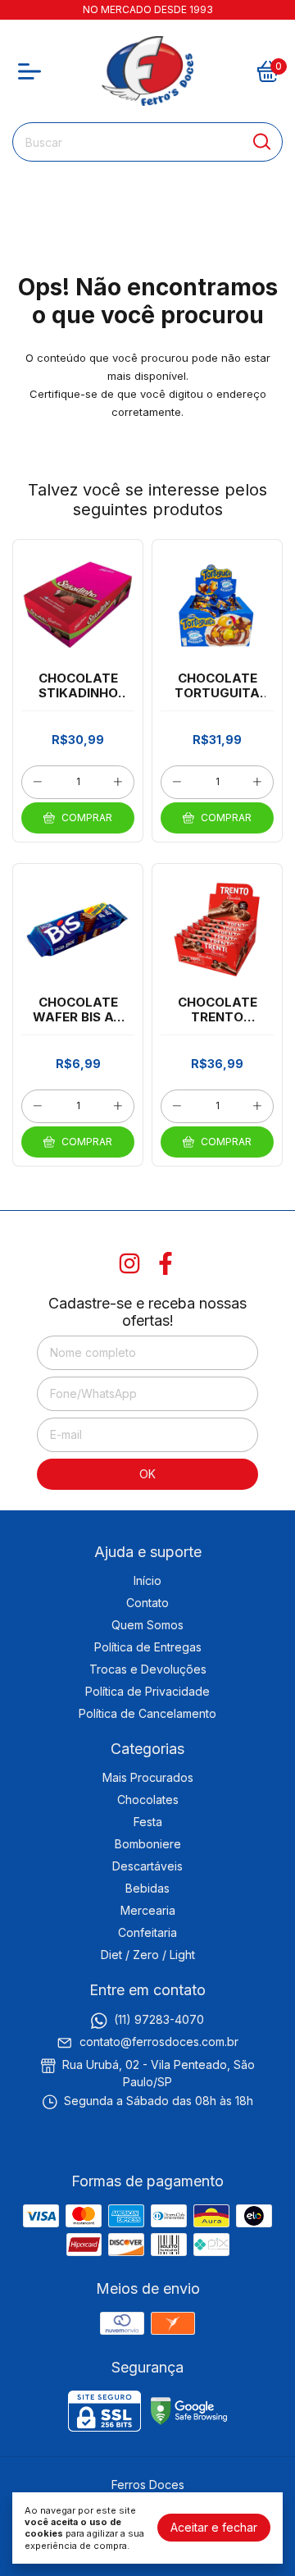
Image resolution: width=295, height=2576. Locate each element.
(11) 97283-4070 (159, 2019)
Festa (148, 1822)
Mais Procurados (148, 1777)
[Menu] (33, 71)
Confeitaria (147, 1932)
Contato (147, 1603)
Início (147, 1580)
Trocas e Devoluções (148, 1669)
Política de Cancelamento (147, 1713)
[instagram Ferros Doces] (129, 1263)
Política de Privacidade (147, 1691)
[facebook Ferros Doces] (166, 1263)
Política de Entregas (148, 1647)
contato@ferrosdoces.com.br (159, 2042)
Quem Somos (147, 1625)
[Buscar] (261, 141)
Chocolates (148, 1800)
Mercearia (148, 1910)
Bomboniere (148, 1844)
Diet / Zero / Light (148, 1955)
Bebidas (147, 1888)
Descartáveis (147, 1866)
